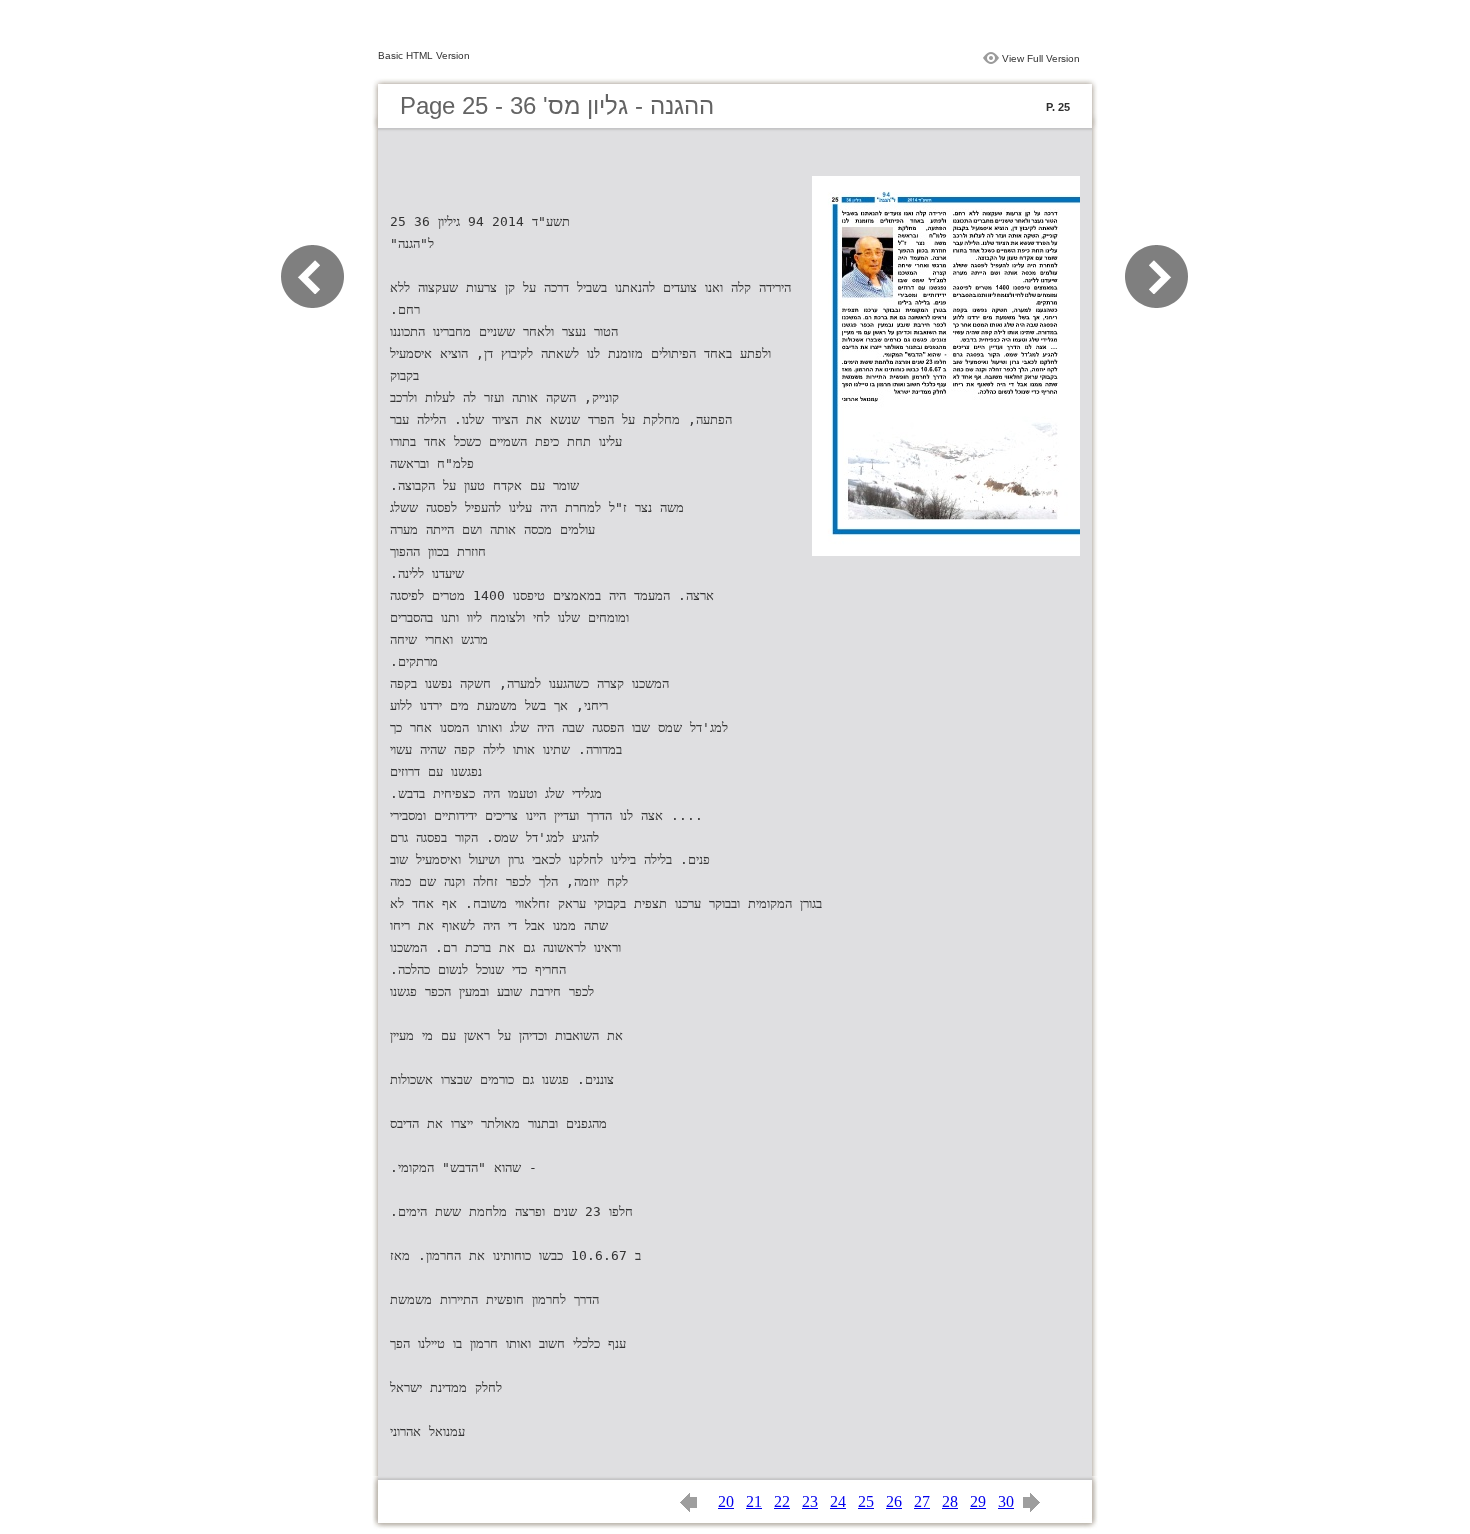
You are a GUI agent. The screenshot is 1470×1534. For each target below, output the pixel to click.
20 (726, 1501)
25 (866, 1501)
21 (754, 1501)
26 (894, 1501)
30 (1006, 1501)
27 (922, 1501)
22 (782, 1501)
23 (810, 1501)
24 (838, 1501)
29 (978, 1501)
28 (950, 1501)
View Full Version (1041, 58)
